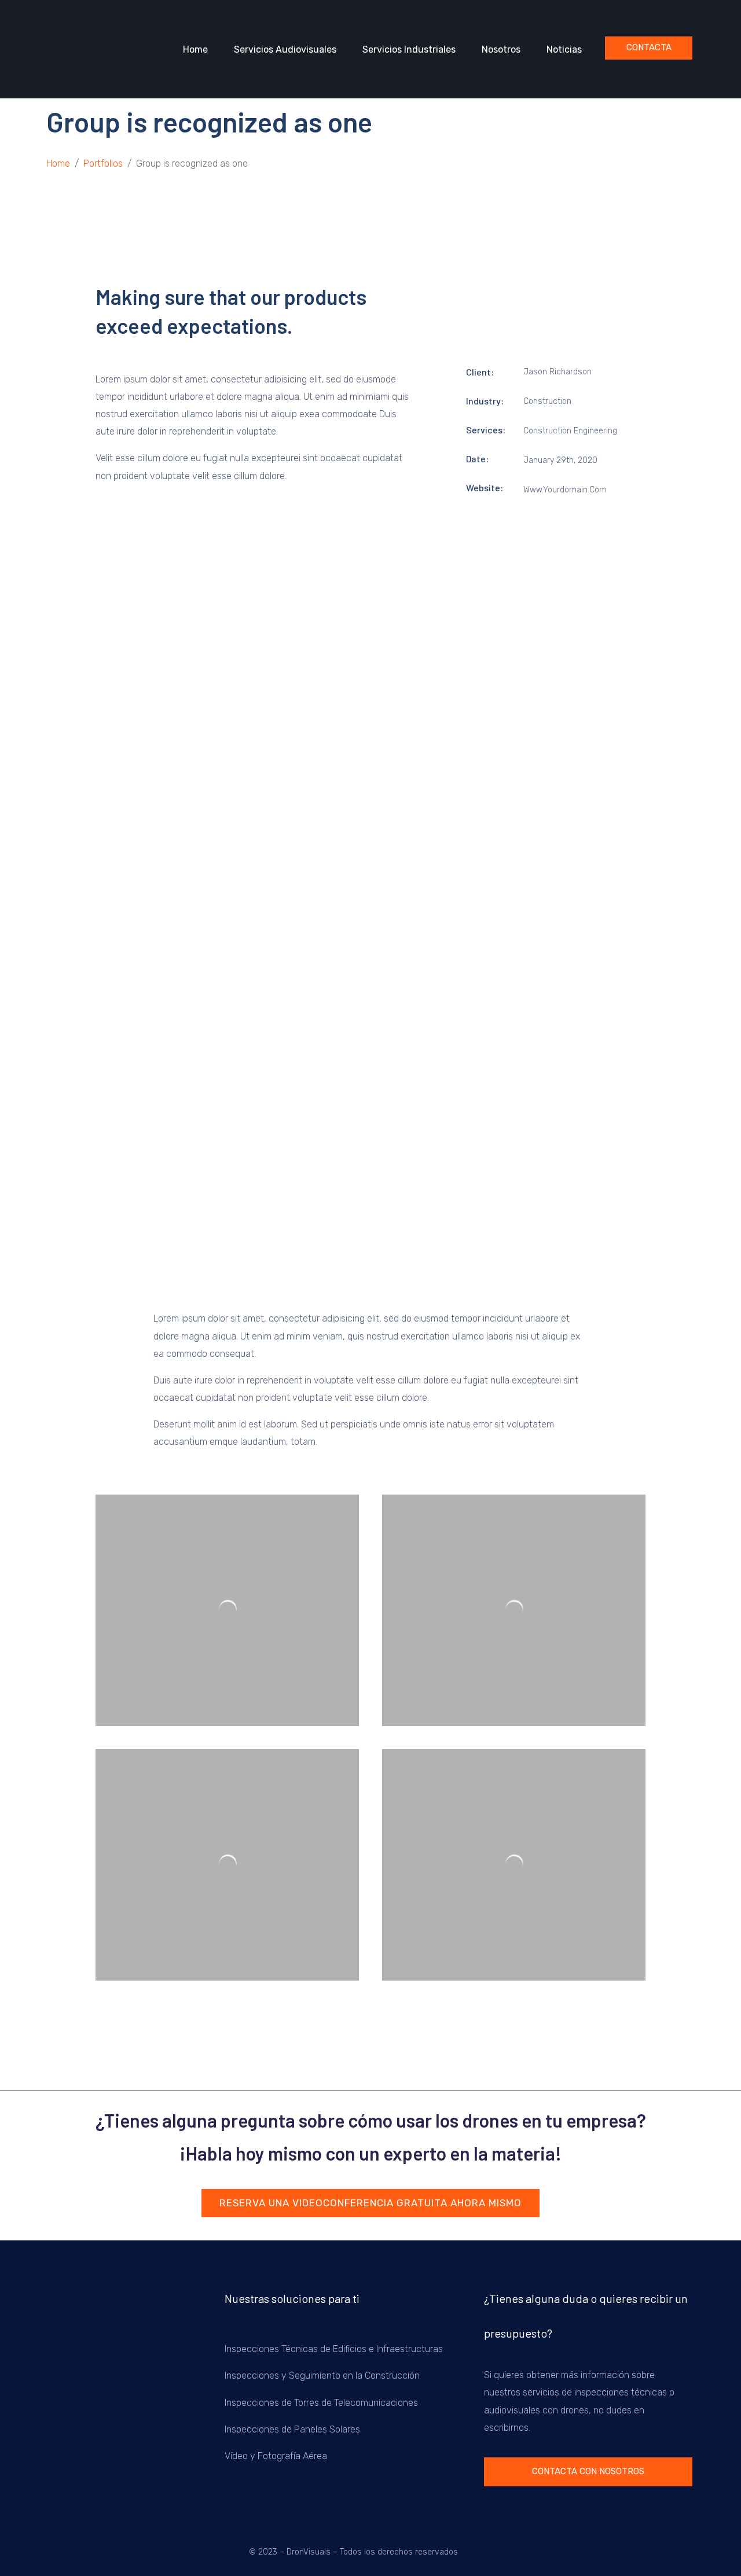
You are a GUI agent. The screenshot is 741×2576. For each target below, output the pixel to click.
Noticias (564, 49)
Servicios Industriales (409, 49)
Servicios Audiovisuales (285, 49)
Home (195, 49)
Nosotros (501, 49)
